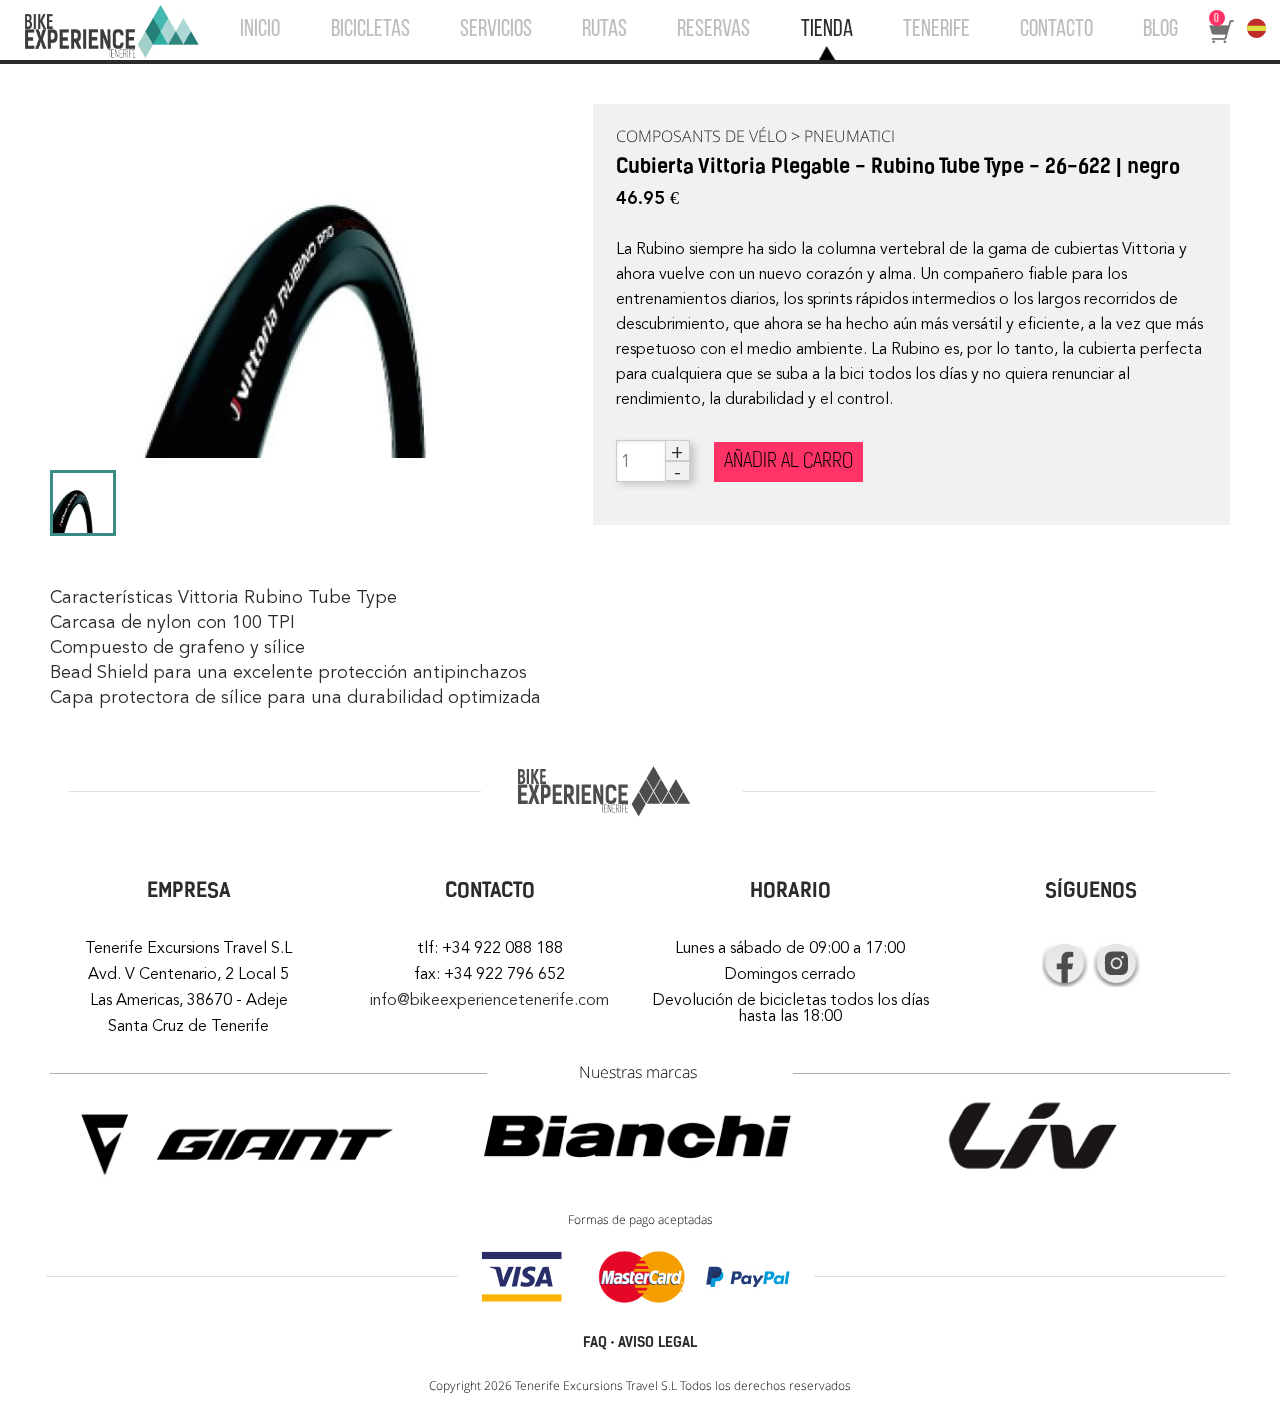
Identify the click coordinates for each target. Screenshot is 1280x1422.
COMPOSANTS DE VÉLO (701, 136)
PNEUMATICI (849, 136)
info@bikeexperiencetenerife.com (489, 1000)
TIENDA (827, 30)
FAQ (595, 1342)
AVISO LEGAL (657, 1342)
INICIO (260, 30)
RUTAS (604, 30)
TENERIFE (936, 30)
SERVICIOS (496, 30)
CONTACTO (1056, 30)
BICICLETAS (370, 30)
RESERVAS (713, 30)
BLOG (1160, 30)
